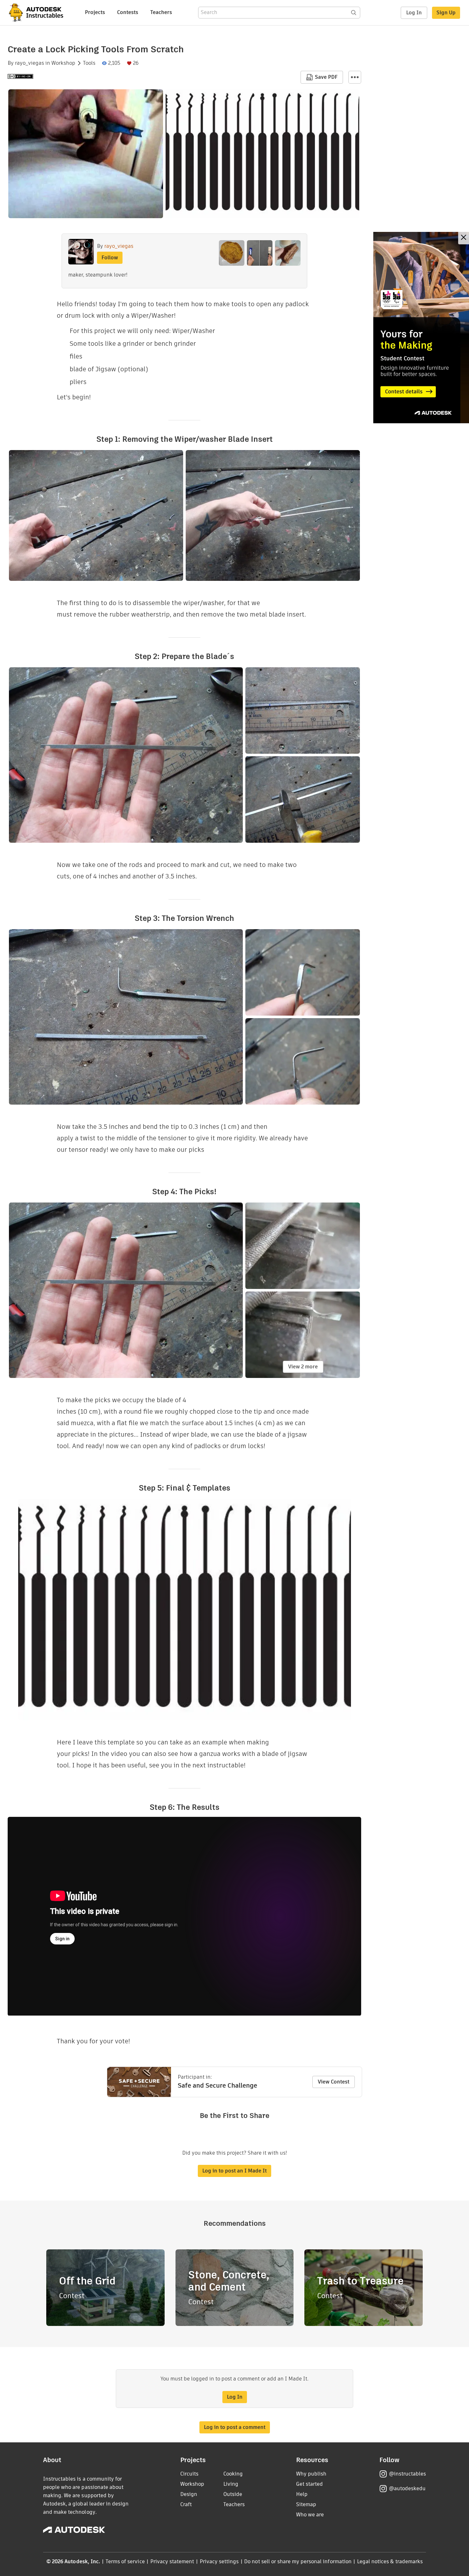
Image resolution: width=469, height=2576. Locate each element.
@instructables (407, 2474)
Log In (414, 13)
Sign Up (446, 13)
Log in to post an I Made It (234, 2171)
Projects (95, 12)
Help (302, 2494)
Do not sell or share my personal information (298, 2561)
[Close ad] (464, 238)
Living (231, 2484)
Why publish (311, 2474)
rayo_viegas (30, 63)
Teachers (161, 12)
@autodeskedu (407, 2488)
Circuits (189, 2474)
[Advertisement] (421, 328)
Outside (233, 2494)
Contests (128, 12)
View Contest (334, 2082)
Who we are (310, 2515)
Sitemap (306, 2504)
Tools (89, 63)
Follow (110, 258)
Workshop (63, 63)
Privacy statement (172, 2561)
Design (189, 2494)
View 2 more (303, 1367)
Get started (309, 2484)
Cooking (233, 2474)
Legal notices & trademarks (390, 2561)
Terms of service (125, 2561)
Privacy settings (219, 2561)
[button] (355, 77)
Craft (186, 2504)
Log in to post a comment (235, 2427)
